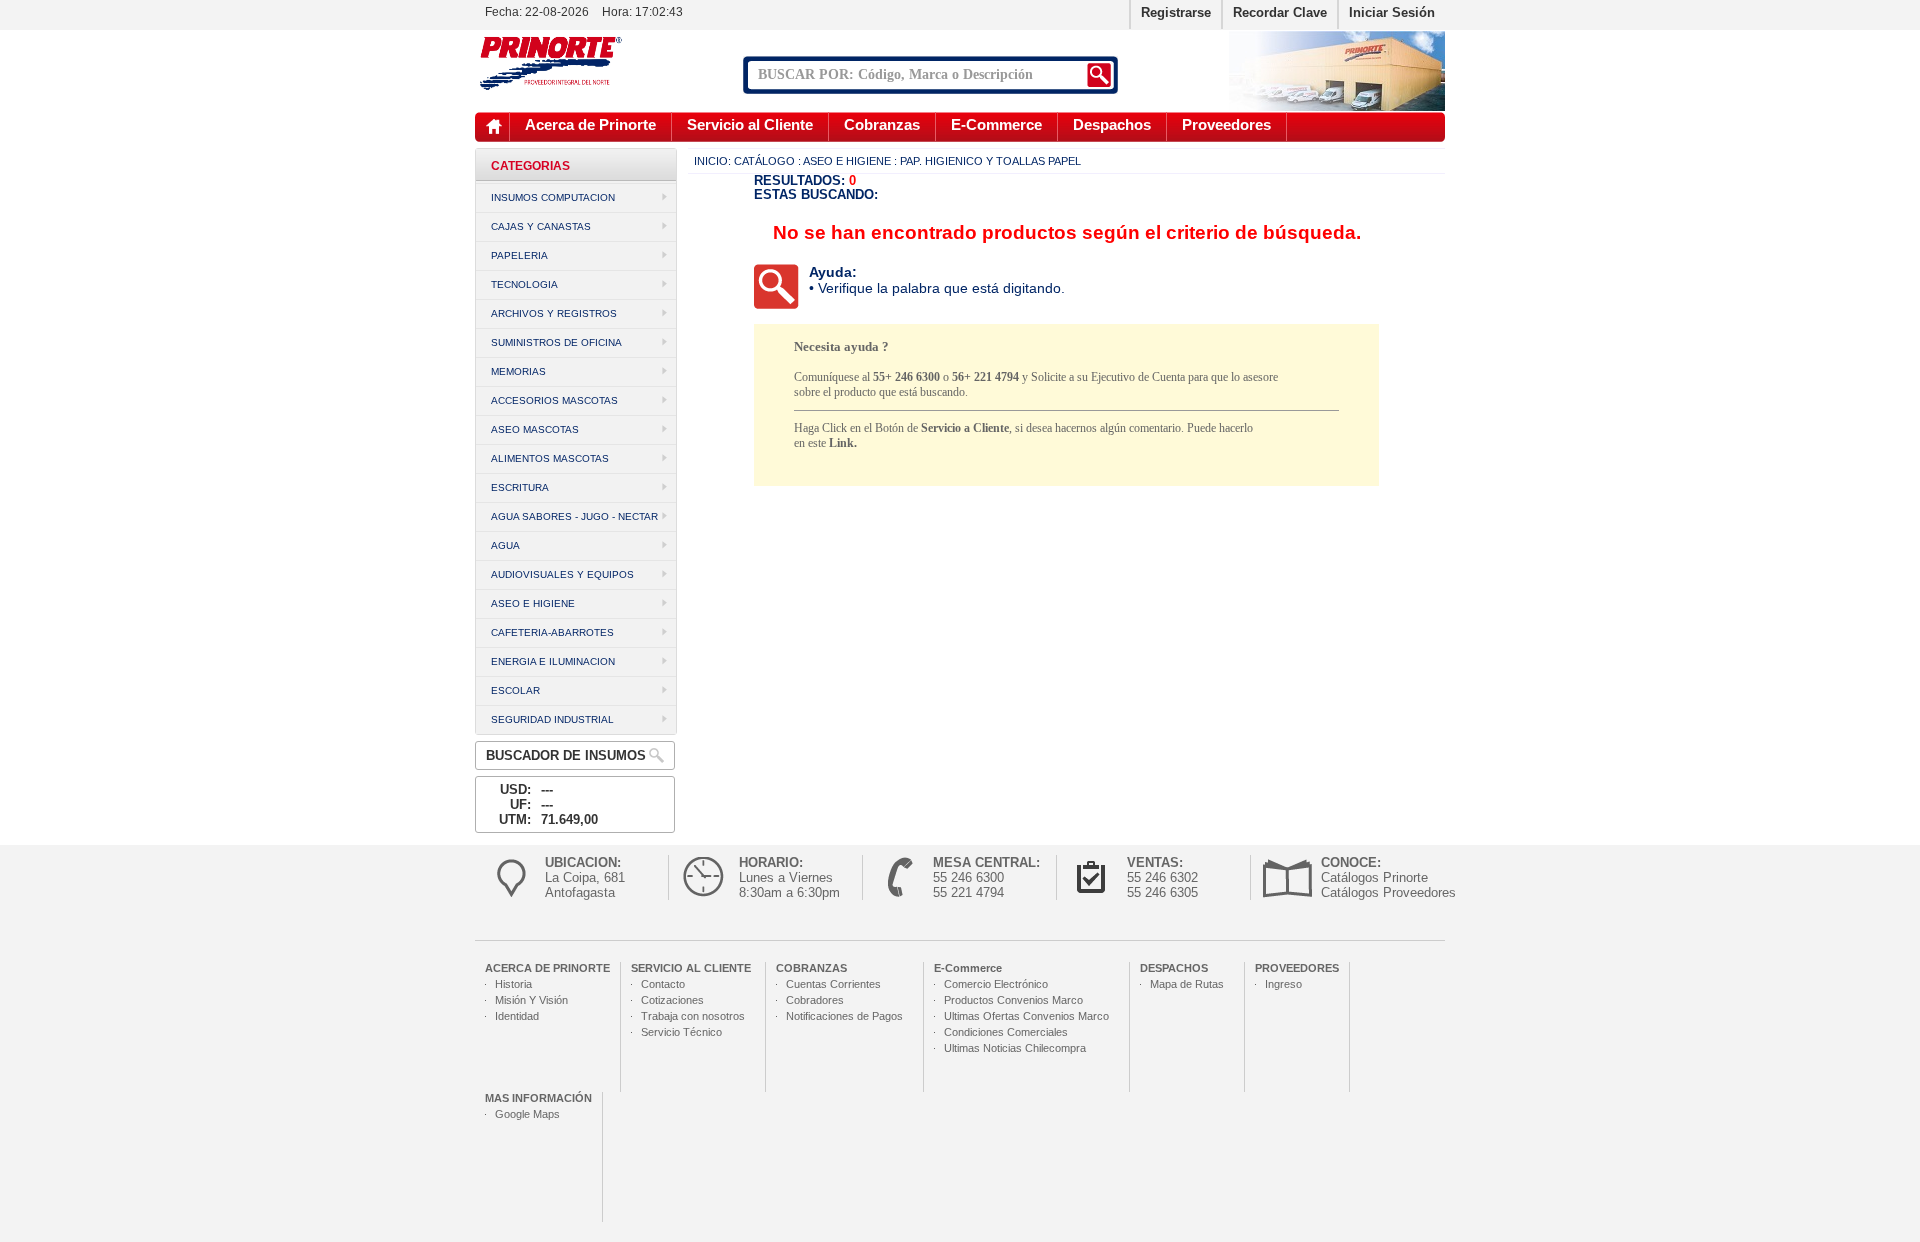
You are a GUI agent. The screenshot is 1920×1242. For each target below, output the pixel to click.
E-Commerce (996, 124)
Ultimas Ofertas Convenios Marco (1026, 1016)
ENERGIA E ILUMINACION (553, 661)
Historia (513, 984)
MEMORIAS (518, 371)
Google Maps (527, 1114)
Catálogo (764, 161)
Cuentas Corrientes (833, 984)
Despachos (1112, 124)
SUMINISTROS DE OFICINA (556, 342)
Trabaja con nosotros (693, 1016)
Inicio (494, 126)
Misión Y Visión (531, 1000)
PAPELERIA (519, 255)
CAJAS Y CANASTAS (541, 226)
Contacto (663, 984)
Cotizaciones (672, 1000)
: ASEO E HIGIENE (844, 161)
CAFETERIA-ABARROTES (552, 632)
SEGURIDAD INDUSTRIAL (552, 719)
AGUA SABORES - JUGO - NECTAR (574, 516)
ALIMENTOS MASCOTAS (550, 458)
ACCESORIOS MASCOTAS (554, 400)
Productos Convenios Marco (1013, 1000)
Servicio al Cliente (750, 124)
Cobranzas (882, 124)
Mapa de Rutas (1187, 984)
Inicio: (712, 161)
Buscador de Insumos (566, 755)
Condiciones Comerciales (1006, 1032)
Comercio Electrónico (996, 984)
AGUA (505, 545)
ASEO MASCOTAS (535, 429)
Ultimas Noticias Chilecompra (1015, 1048)
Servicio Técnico (681, 1032)
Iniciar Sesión (1392, 12)
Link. (843, 443)
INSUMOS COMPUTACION (553, 197)
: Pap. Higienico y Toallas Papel (987, 161)
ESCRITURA (520, 487)
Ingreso (1283, 984)
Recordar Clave (1280, 12)
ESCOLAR (515, 690)
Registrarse (1176, 12)
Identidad (517, 1016)
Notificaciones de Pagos (844, 1016)
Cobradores (815, 1000)
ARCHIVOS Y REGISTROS (554, 313)
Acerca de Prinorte (590, 124)
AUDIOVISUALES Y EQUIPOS (562, 574)
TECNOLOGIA (524, 284)
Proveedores (1226, 124)
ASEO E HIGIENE (533, 603)
